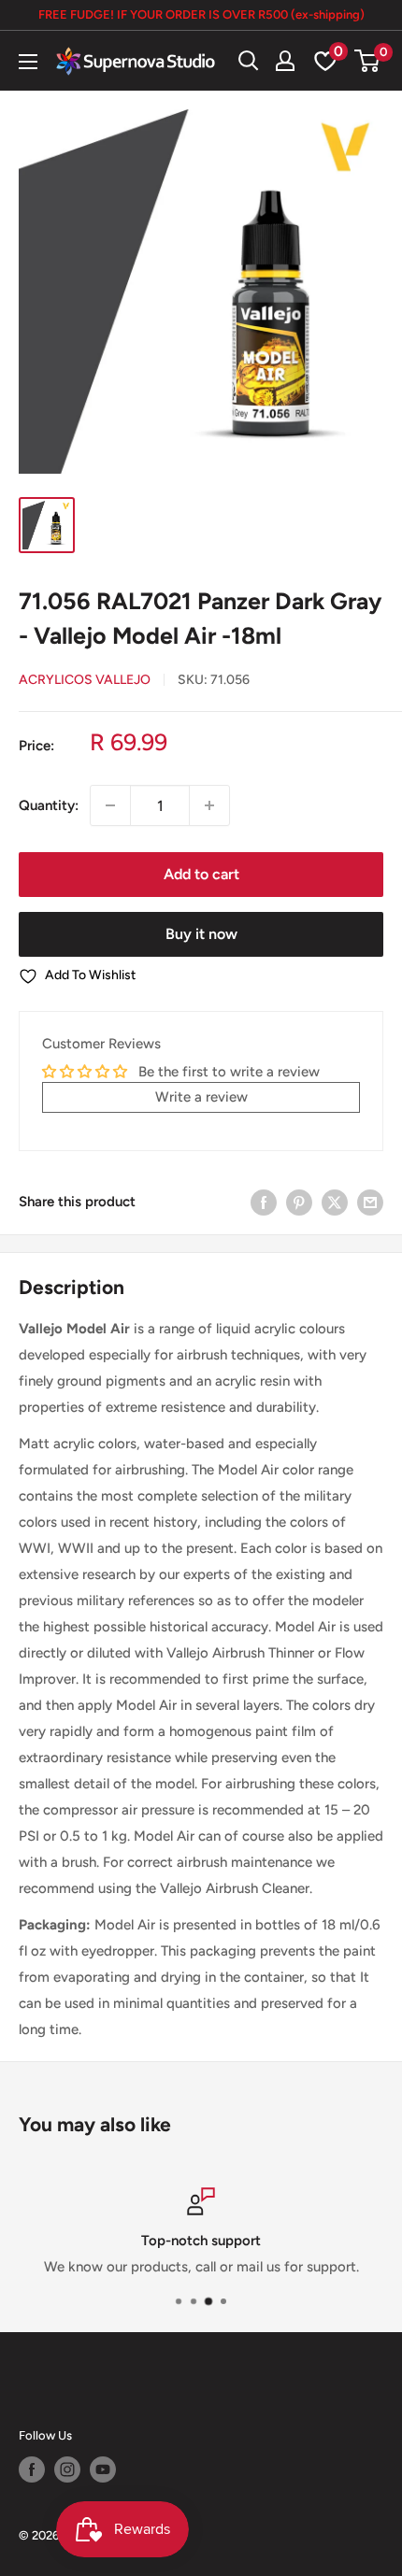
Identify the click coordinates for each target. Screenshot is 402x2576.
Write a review (201, 1097)
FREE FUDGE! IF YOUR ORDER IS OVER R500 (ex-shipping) (201, 14)
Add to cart (201, 874)
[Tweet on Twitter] (335, 1202)
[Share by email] (370, 1202)
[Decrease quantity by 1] (110, 805)
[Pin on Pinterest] (299, 1202)
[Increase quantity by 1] (209, 805)
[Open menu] (28, 62)
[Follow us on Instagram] (67, 2469)
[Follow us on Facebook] (32, 2469)
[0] (368, 61)
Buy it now (201, 934)
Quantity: (49, 805)
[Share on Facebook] (264, 1202)
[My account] (285, 61)
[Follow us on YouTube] (103, 2469)
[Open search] (249, 61)
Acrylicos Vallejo (85, 680)
